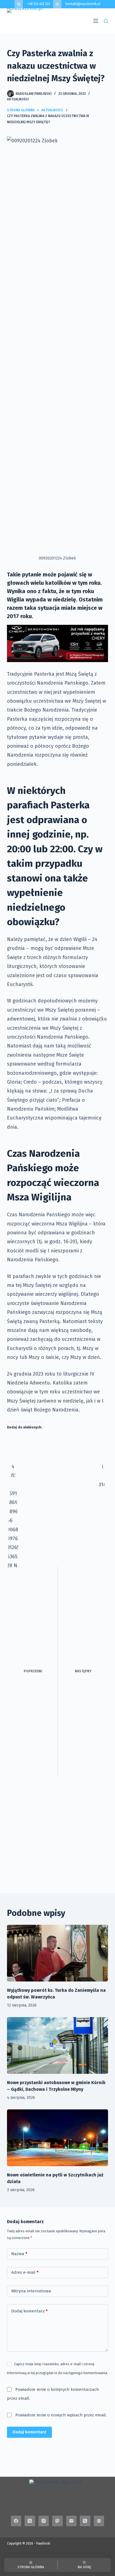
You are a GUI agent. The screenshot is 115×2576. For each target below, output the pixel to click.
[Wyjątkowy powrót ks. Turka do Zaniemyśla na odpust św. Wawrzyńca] (58, 1953)
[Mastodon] (57, 2521)
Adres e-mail (25, 2272)
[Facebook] (16, 2521)
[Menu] (96, 21)
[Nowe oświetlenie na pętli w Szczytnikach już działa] (58, 2138)
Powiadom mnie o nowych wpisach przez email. (61, 2415)
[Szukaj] (106, 21)
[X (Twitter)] (30, 2521)
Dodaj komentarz (29, 2311)
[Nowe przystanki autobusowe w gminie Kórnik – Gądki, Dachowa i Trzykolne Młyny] (58, 2045)
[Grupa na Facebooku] (99, 2521)
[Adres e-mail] (71, 2521)
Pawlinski (43, 2543)
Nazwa (19, 2254)
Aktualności (18, 99)
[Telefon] (85, 2521)
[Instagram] (44, 2521)
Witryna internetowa (31, 2291)
